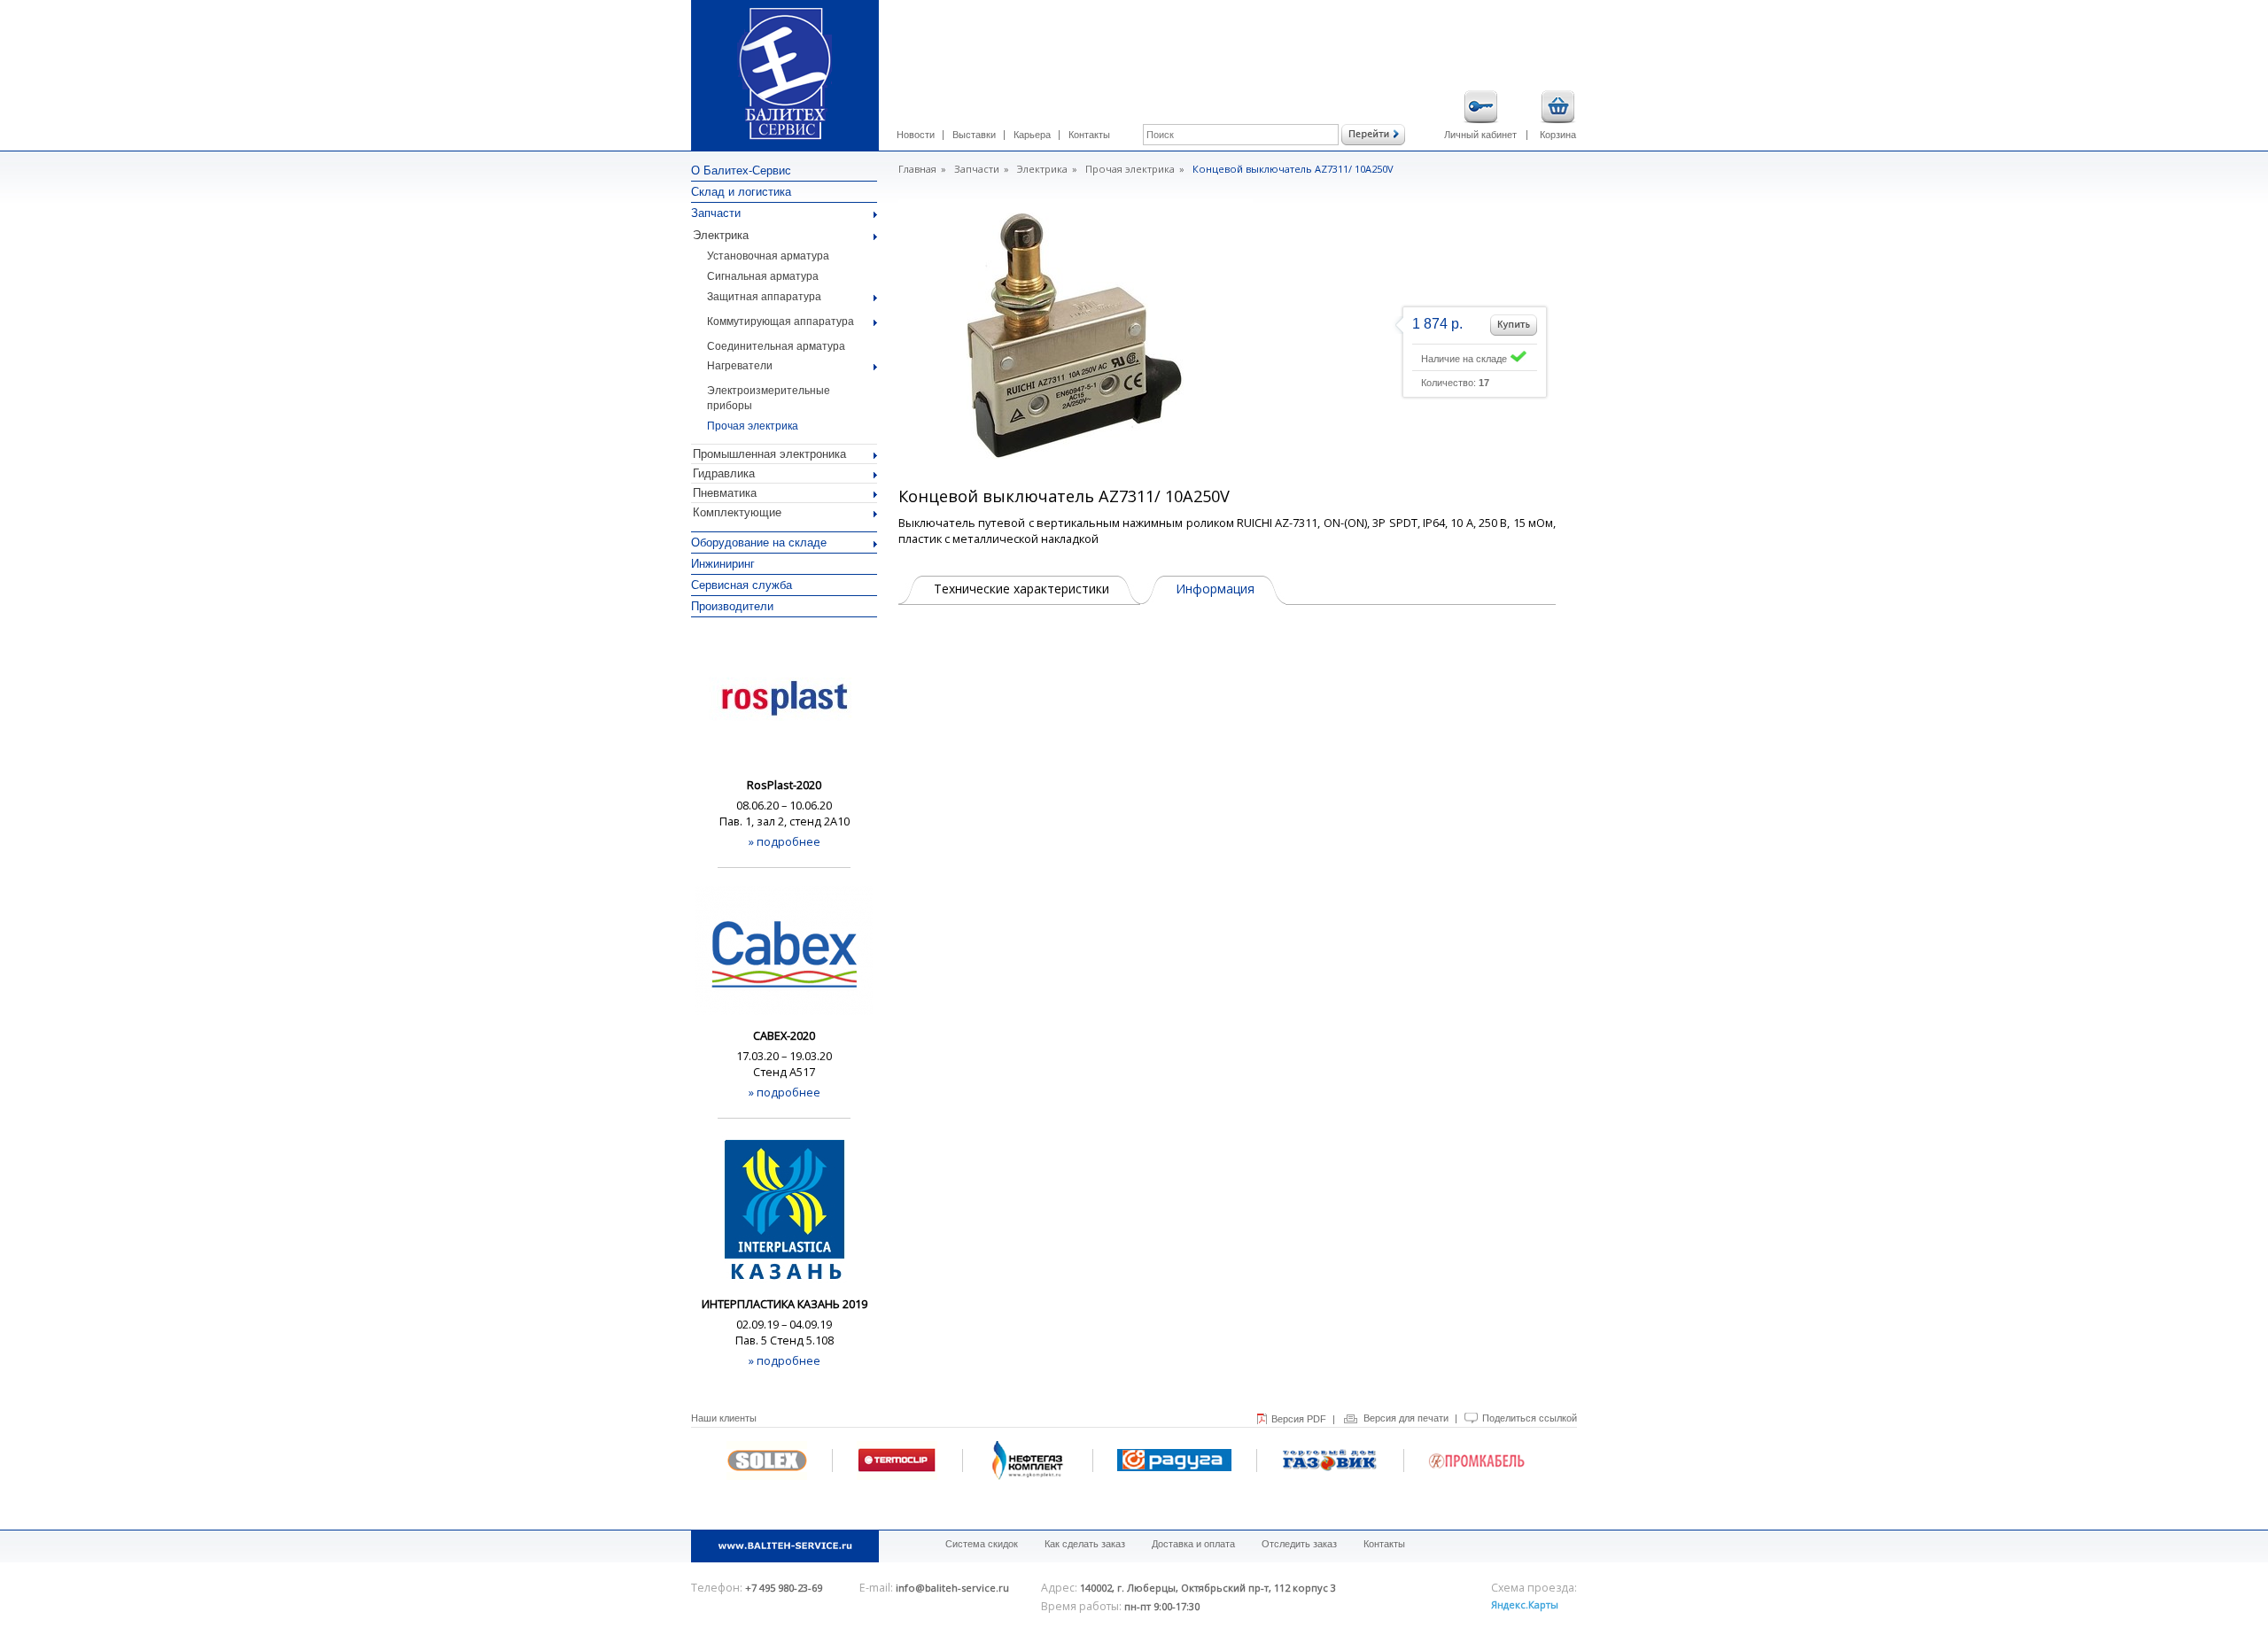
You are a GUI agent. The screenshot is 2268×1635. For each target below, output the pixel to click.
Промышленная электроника (769, 454)
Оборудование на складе (759, 542)
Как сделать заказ (1085, 1544)
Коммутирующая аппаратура (781, 322)
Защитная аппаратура (764, 297)
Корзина (1558, 135)
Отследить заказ (1299, 1544)
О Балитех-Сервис (741, 170)
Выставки (974, 135)
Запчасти (716, 213)
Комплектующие (737, 512)
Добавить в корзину (1514, 325)
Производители (732, 606)
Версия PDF (1299, 1419)
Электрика (721, 235)
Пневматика (725, 493)
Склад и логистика (741, 192)
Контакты (1089, 135)
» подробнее (784, 841)
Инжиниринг (723, 564)
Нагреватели (740, 366)
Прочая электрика (753, 426)
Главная (917, 169)
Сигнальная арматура (763, 276)
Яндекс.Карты (1525, 1604)
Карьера (1032, 135)
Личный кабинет (1480, 135)
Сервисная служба (742, 585)
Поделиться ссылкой (1530, 1418)
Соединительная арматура (776, 346)
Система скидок (982, 1544)
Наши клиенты (724, 1418)
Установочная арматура (768, 256)
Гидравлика (724, 473)
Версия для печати (1406, 1418)
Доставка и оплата (1193, 1544)
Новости (916, 135)
